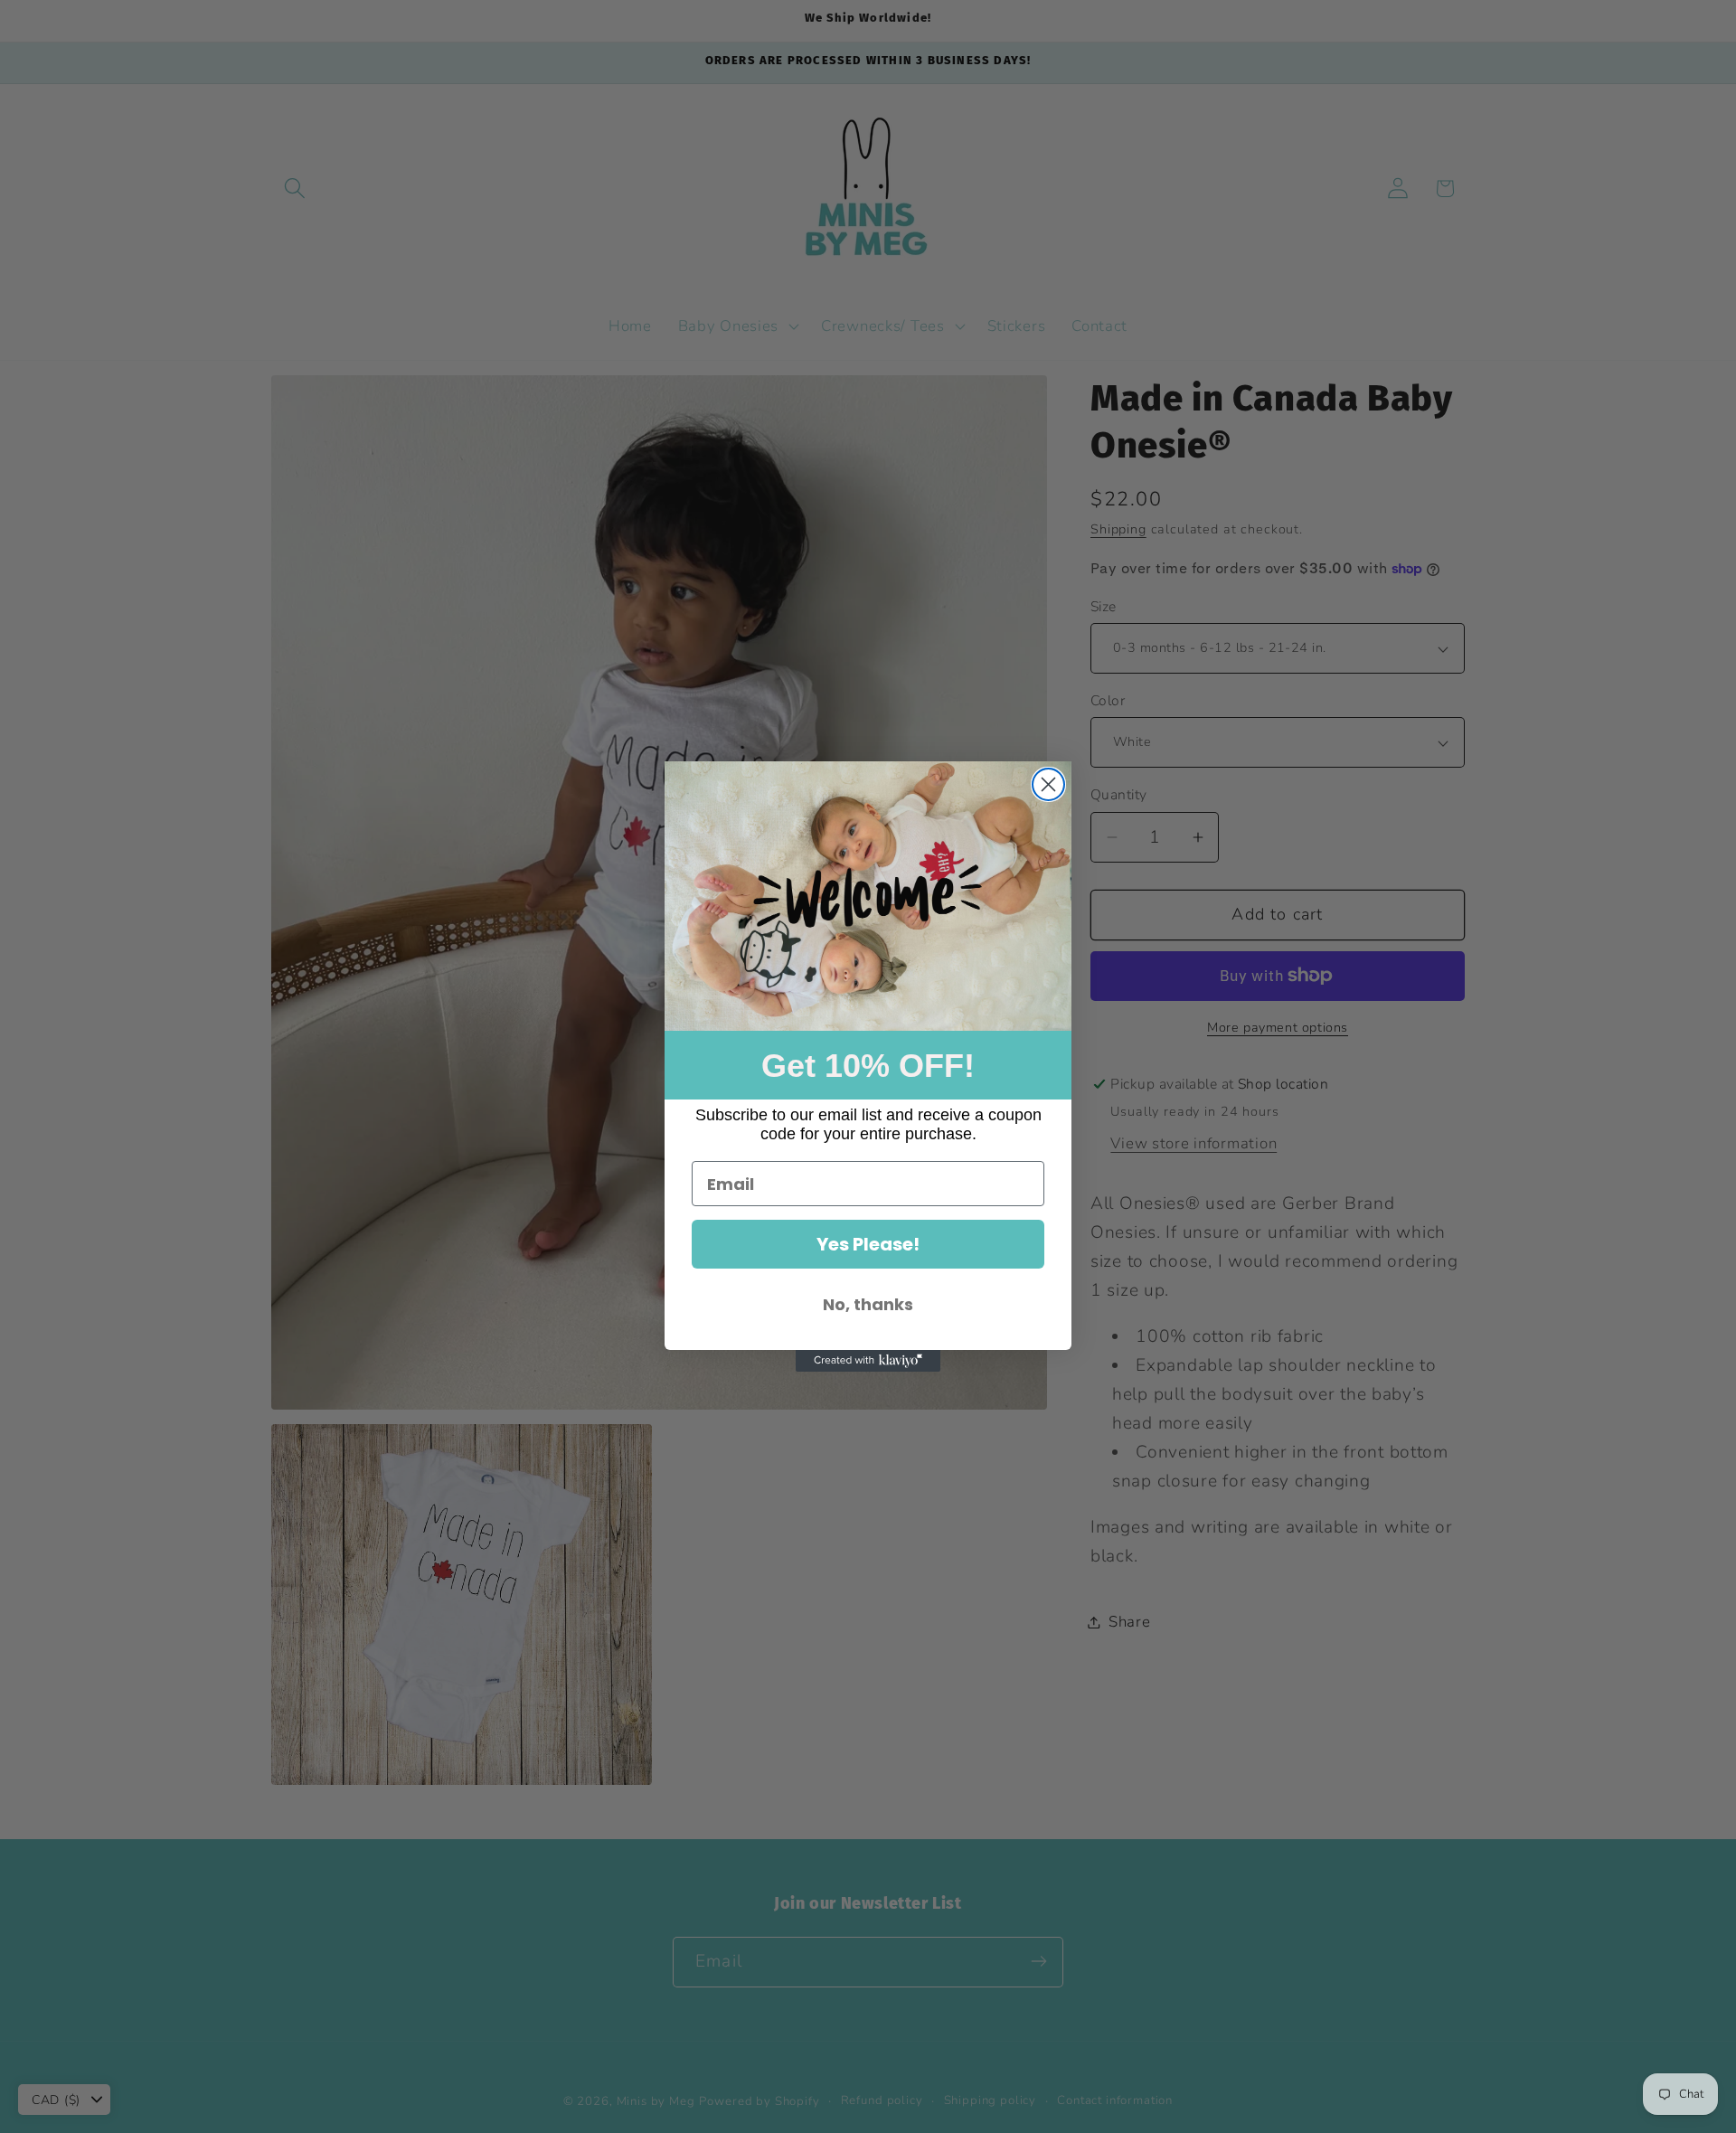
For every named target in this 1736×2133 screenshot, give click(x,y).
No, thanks (868, 1304)
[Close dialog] (1048, 784)
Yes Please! (868, 1244)
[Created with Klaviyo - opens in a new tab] (868, 1361)
